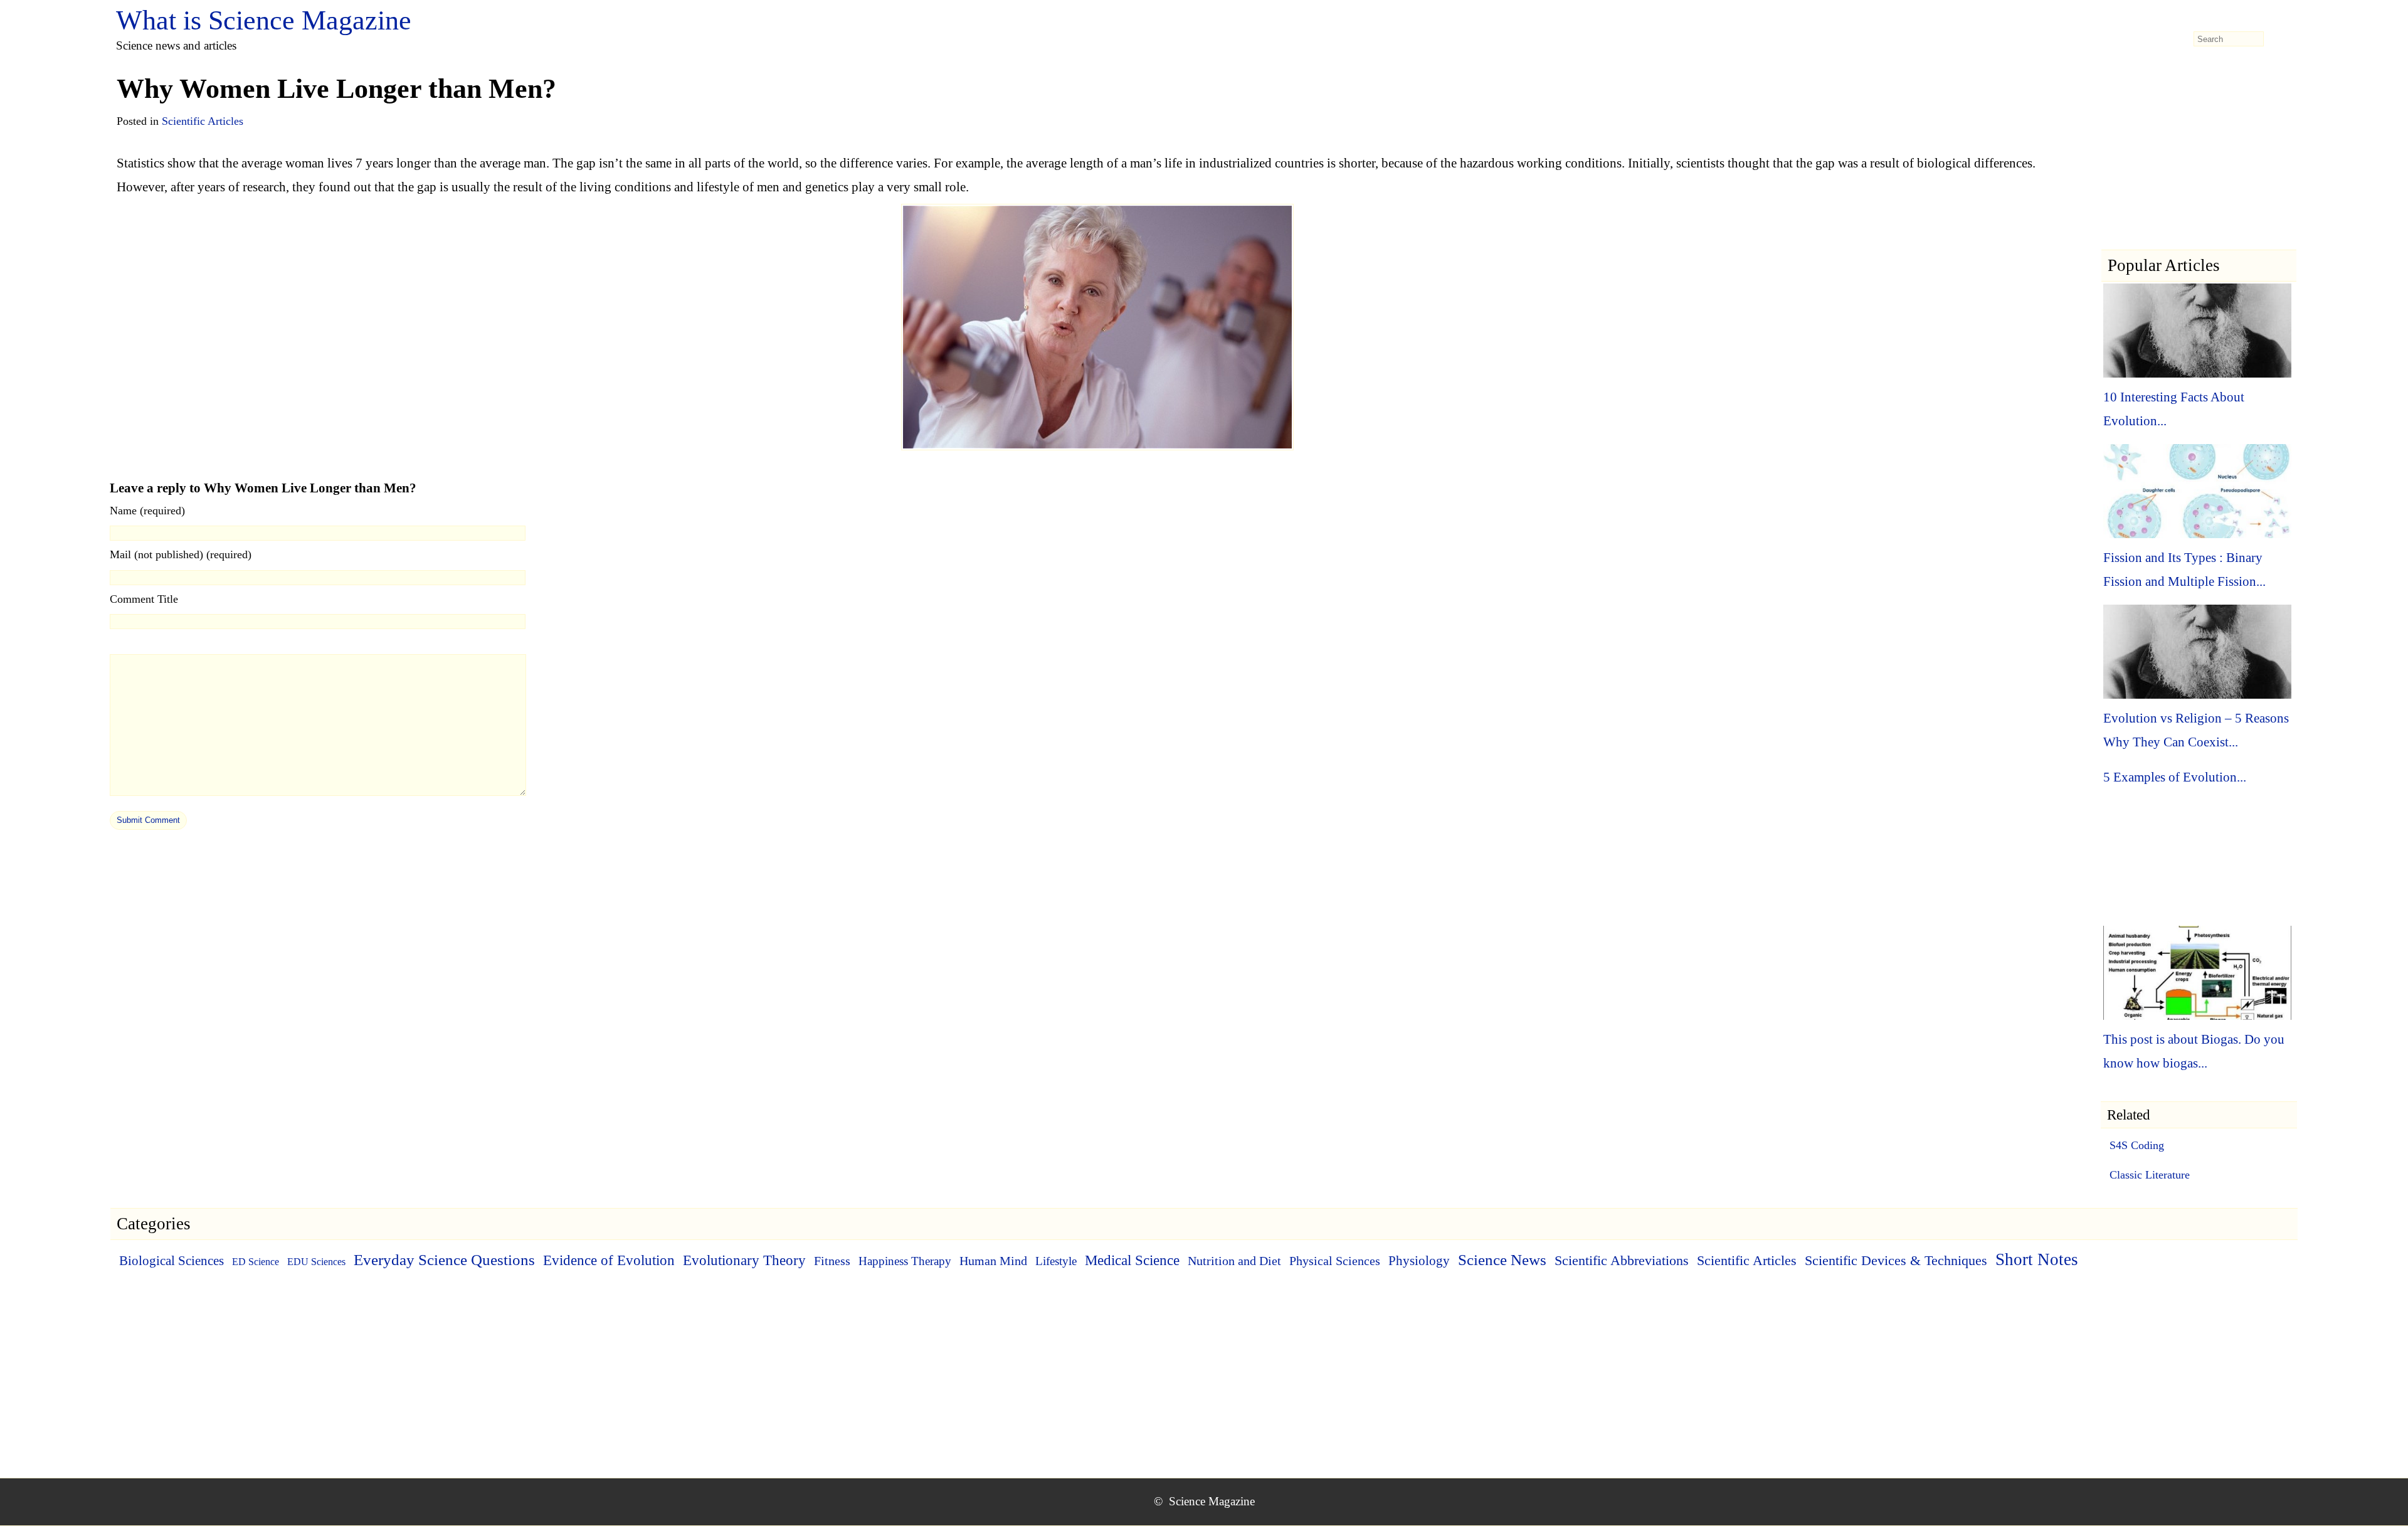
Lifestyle (1056, 1261)
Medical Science (1132, 1260)
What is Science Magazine (264, 20)
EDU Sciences (316, 1262)
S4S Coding (2137, 1145)
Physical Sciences (1335, 1261)
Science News (1502, 1260)
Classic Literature (2150, 1175)
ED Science (256, 1262)
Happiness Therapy (905, 1261)
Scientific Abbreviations (1622, 1261)
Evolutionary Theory (744, 1260)
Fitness (832, 1261)
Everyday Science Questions (444, 1260)
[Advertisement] (2199, 170)
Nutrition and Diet (1234, 1261)
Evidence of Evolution (609, 1260)
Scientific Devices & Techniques (1896, 1260)
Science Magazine (1212, 1501)
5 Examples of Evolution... (2175, 777)
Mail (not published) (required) (181, 554)
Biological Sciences (172, 1261)
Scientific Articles (203, 121)
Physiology (1419, 1261)
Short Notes (2037, 1259)
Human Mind (993, 1261)
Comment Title (144, 599)
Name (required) (147, 511)
